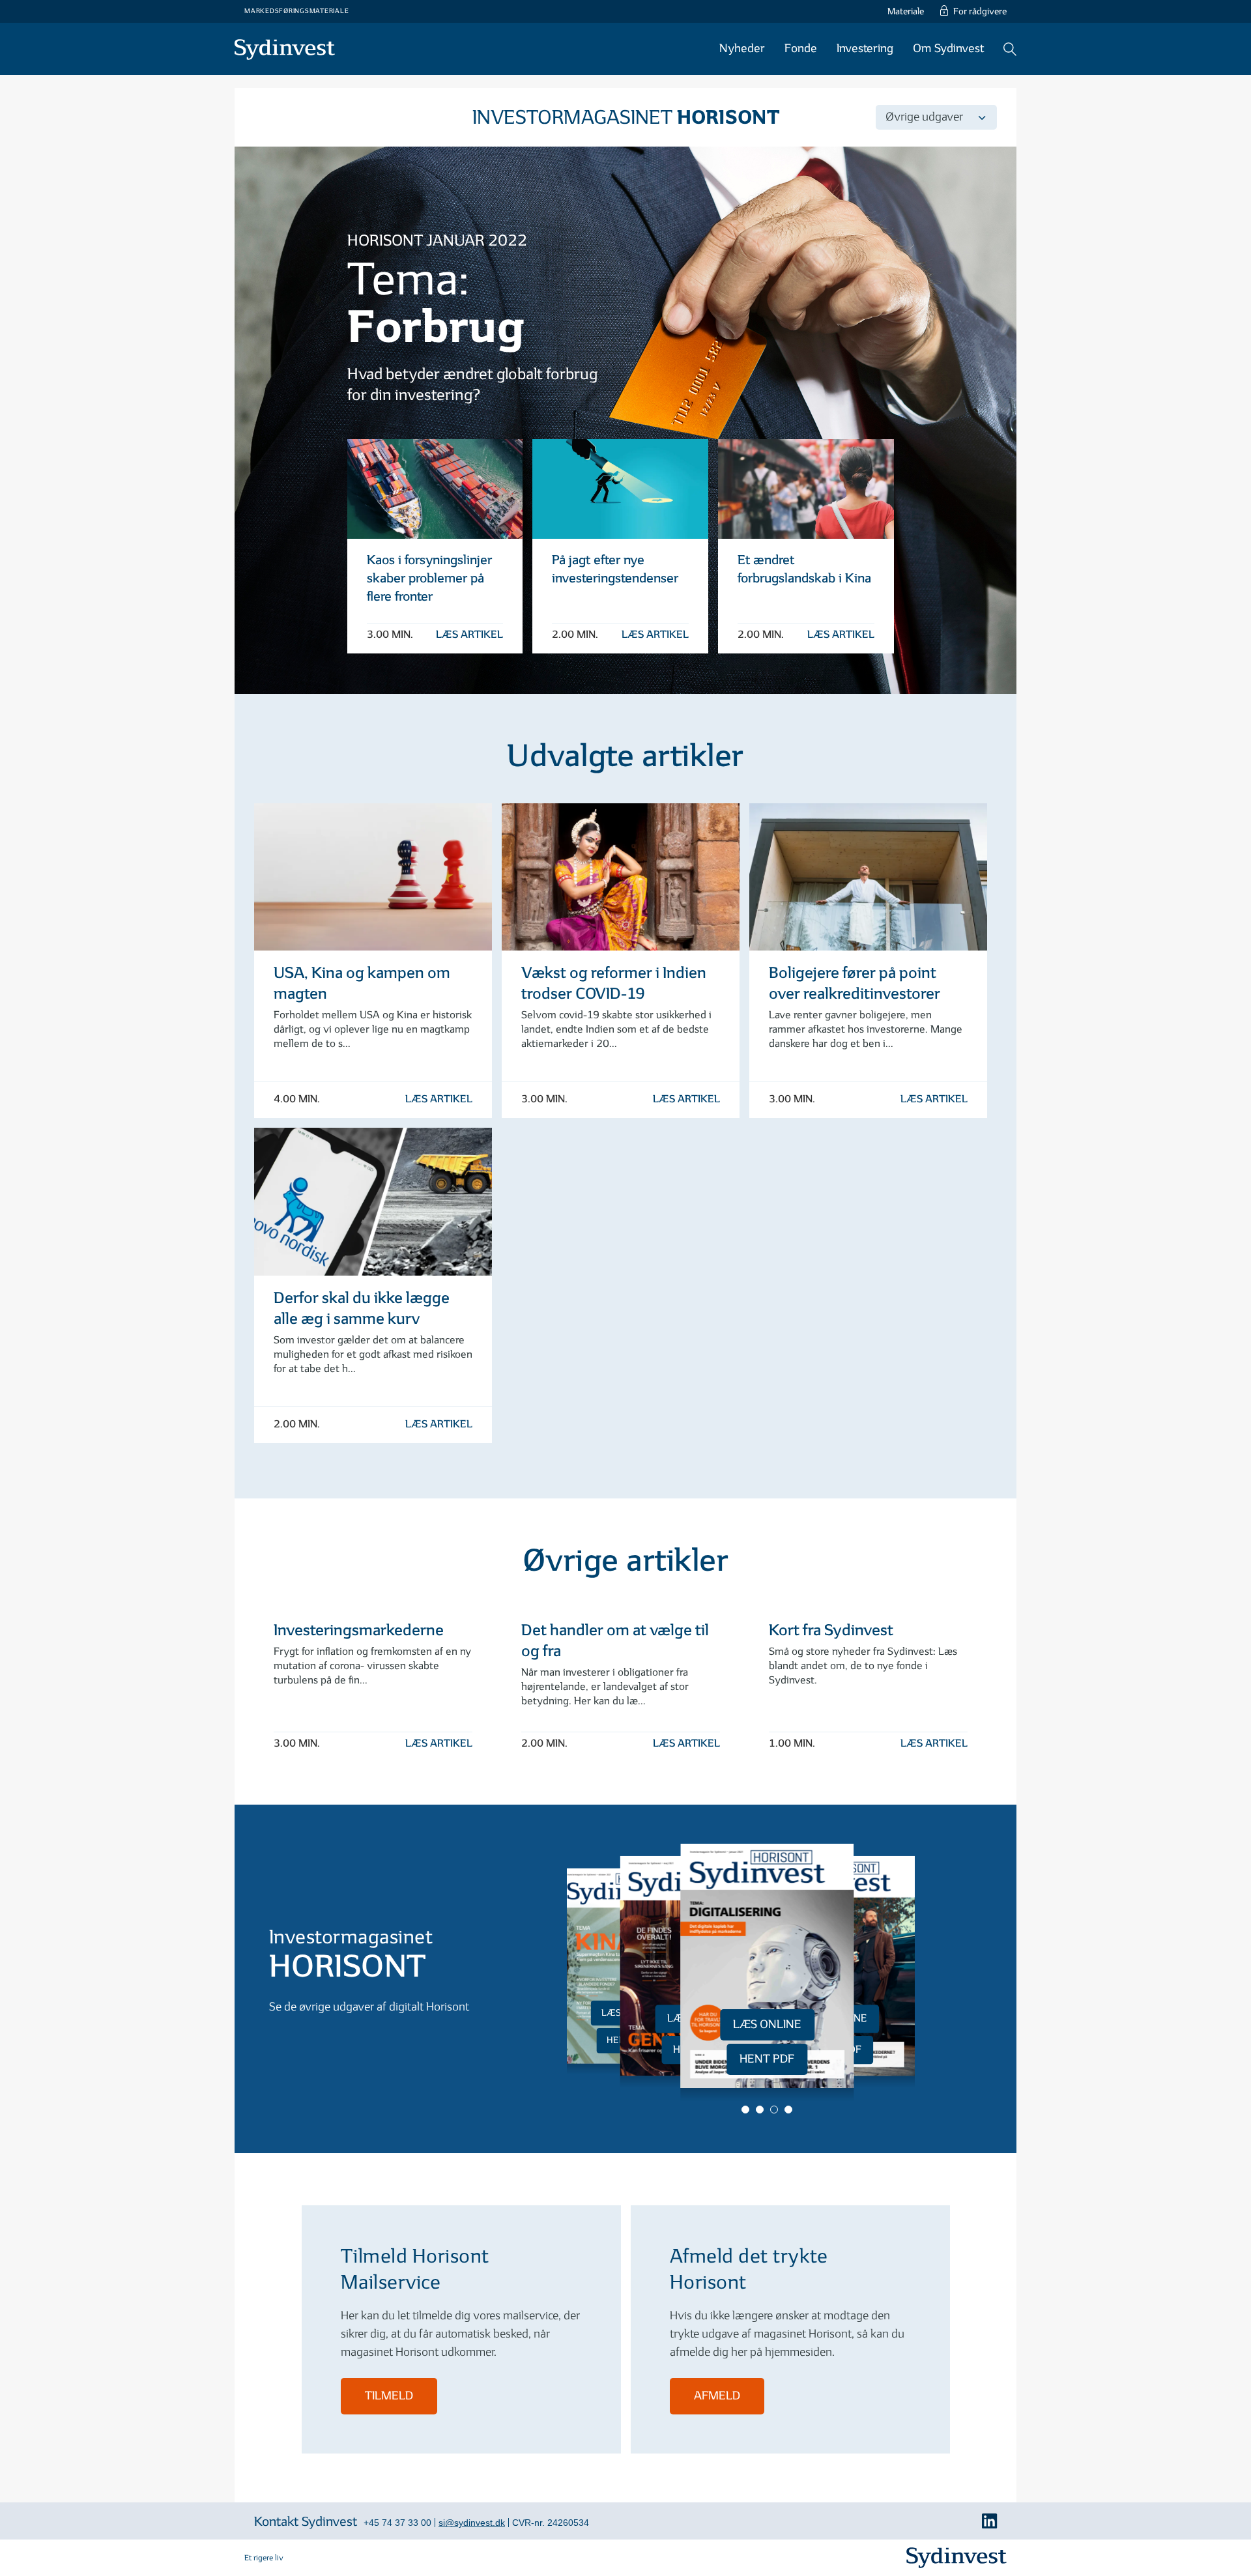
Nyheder (742, 49)
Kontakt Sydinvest (306, 2522)
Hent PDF (767, 2059)
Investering (865, 49)
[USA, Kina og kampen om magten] (373, 877)
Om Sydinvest (948, 49)
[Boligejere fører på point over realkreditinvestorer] (868, 877)
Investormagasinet (626, 118)
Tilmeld (389, 2396)
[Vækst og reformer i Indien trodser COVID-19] (621, 877)
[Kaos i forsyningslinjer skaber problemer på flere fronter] (435, 489)
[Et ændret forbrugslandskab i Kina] (806, 489)
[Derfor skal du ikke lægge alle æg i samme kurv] (373, 1201)
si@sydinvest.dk (472, 2523)
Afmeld (717, 2396)
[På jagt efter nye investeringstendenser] (620, 489)
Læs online (767, 2025)
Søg (1010, 49)
